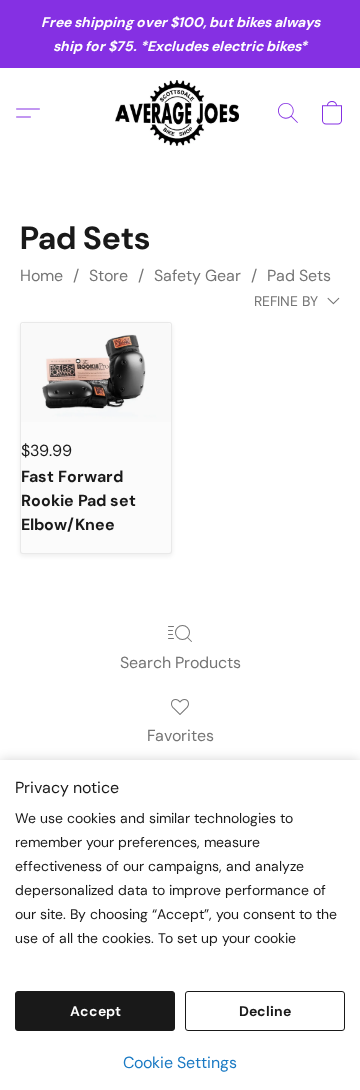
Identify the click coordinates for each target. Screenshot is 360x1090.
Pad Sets (299, 275)
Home (41, 275)
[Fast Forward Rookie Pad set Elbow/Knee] (96, 373)
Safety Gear (197, 275)
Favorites (180, 735)
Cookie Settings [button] (180, 1062)
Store (108, 275)
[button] (180, 113)
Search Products (180, 662)
